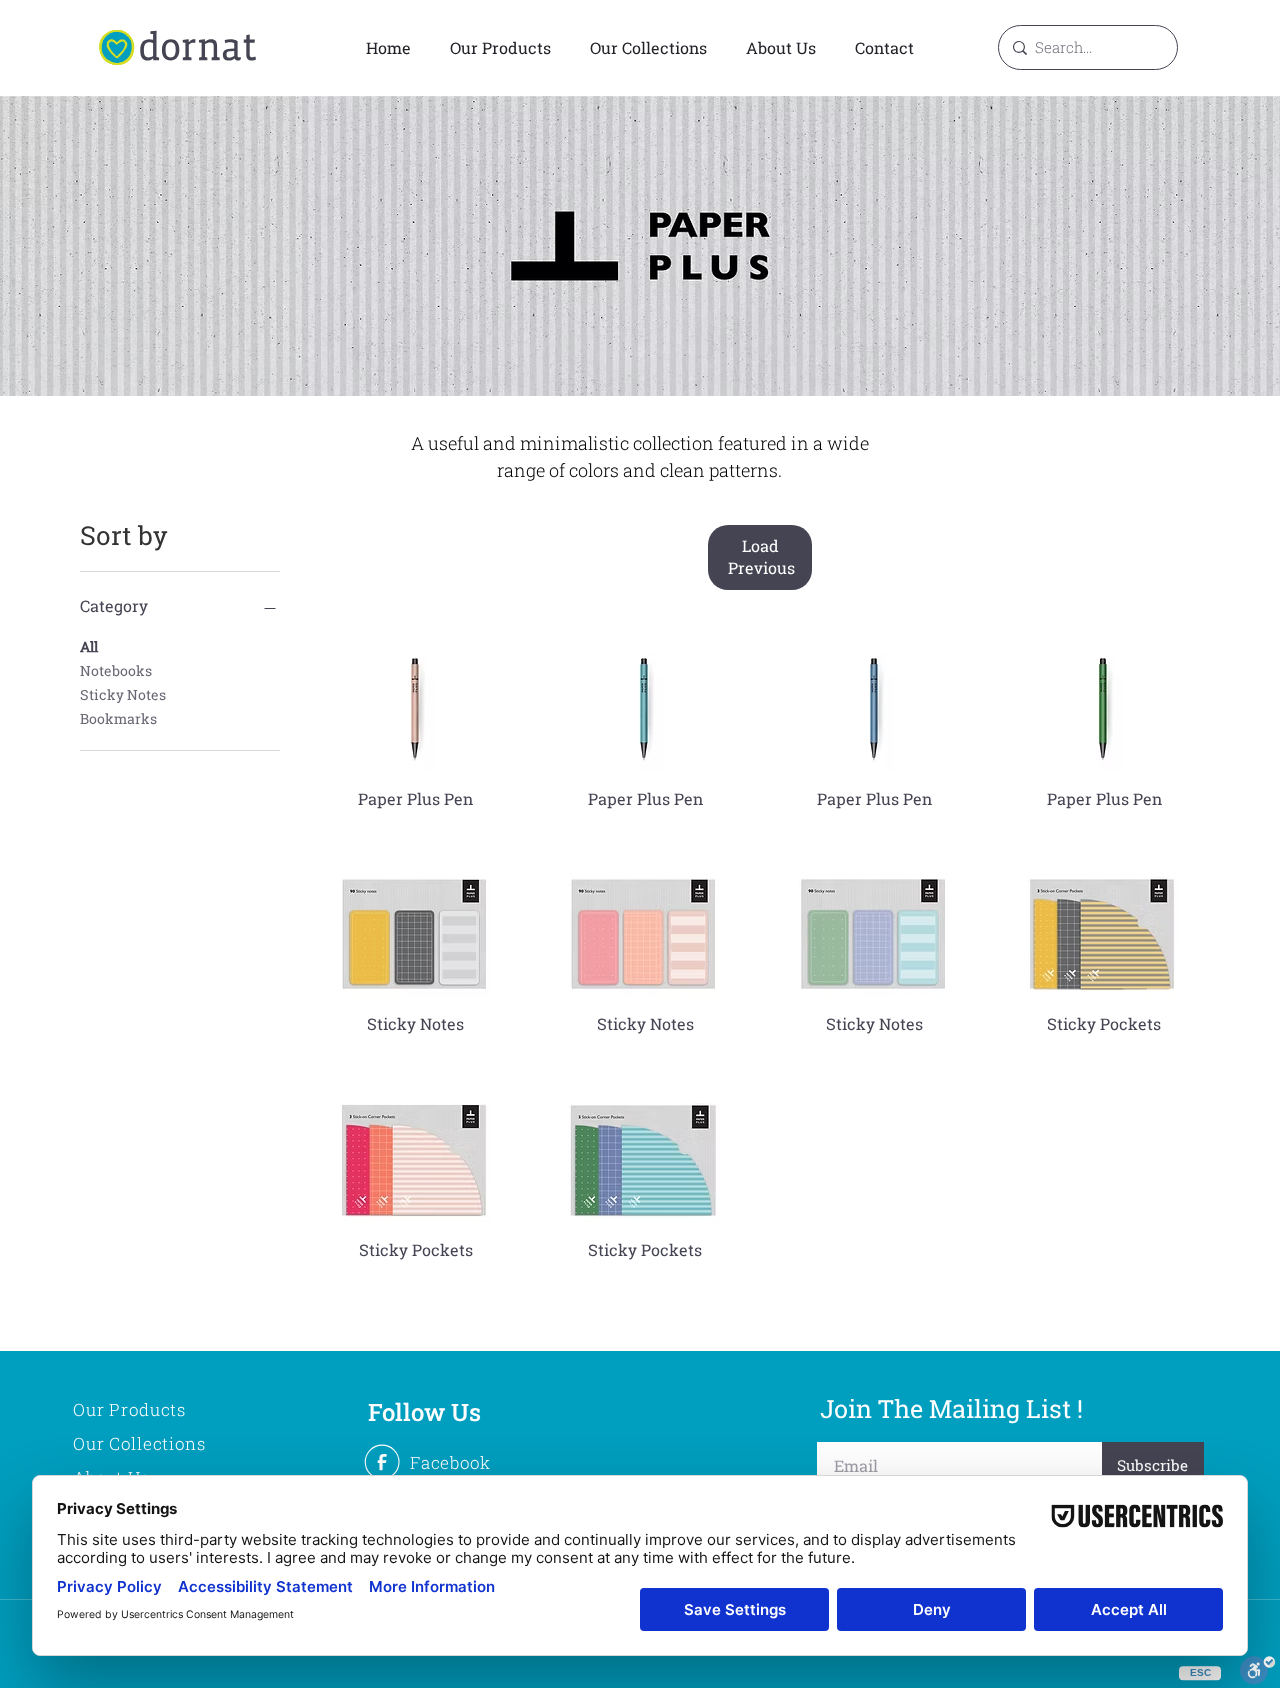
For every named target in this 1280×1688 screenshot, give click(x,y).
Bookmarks (118, 718)
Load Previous (761, 556)
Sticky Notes (123, 694)
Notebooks (116, 670)
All (89, 646)
